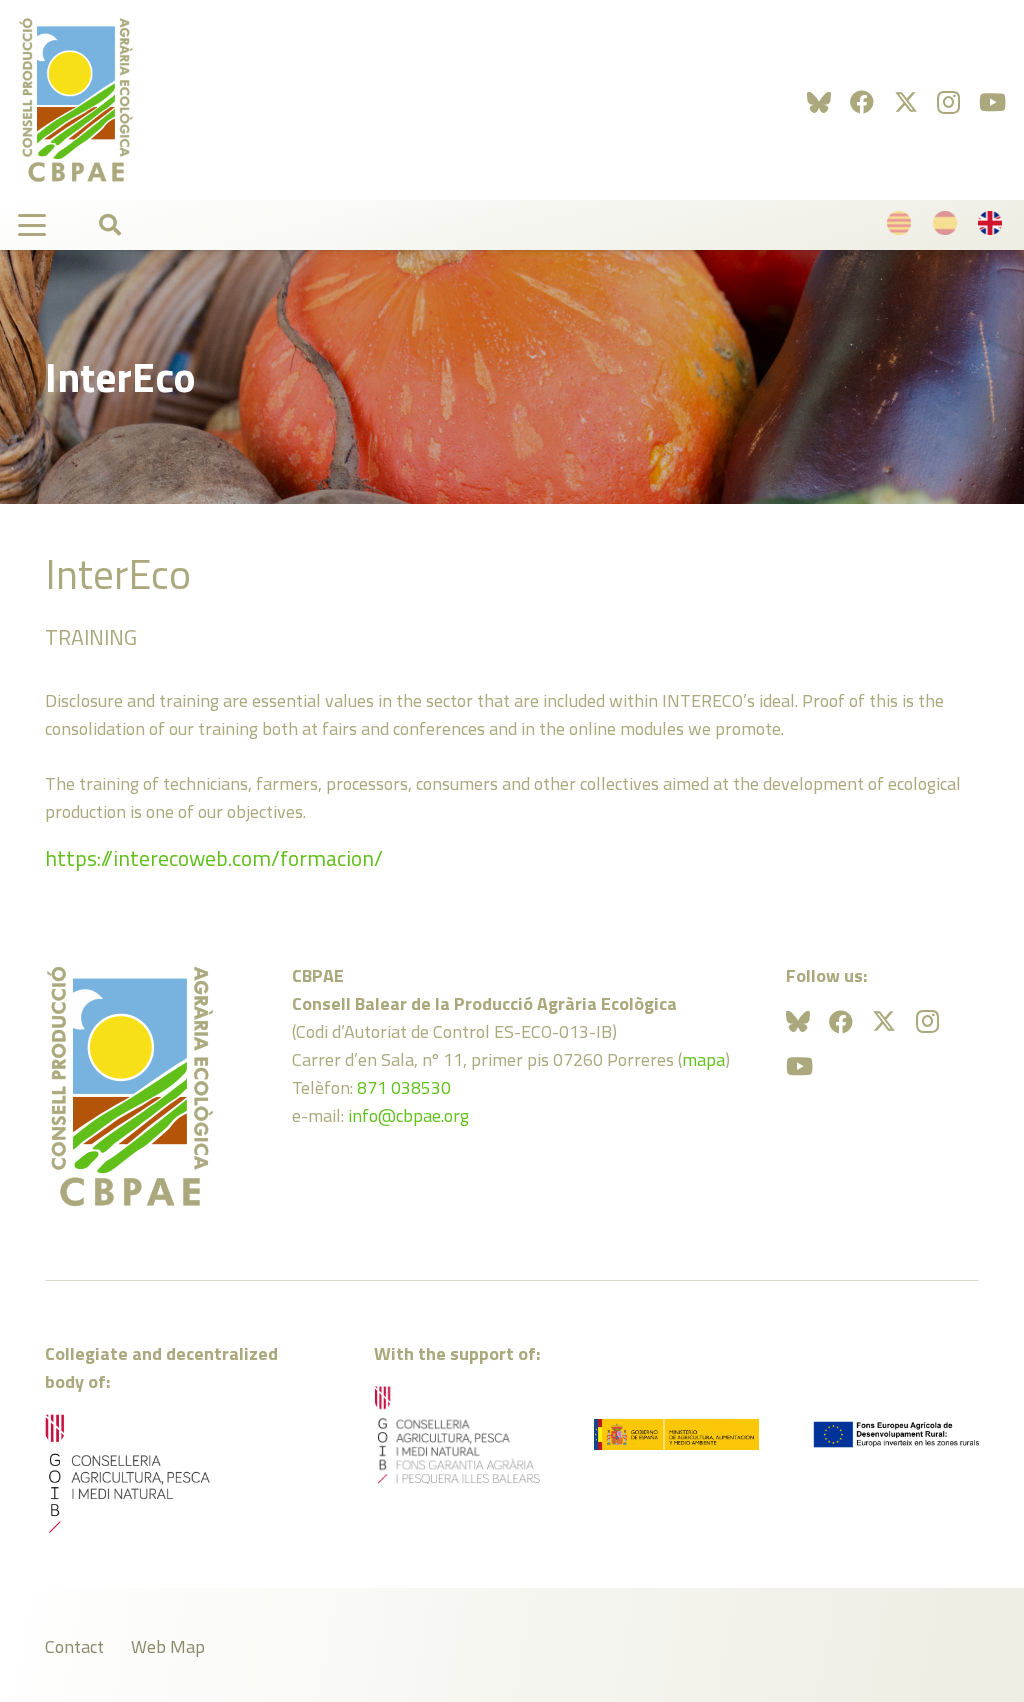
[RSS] (819, 102)
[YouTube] (992, 102)
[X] (906, 102)
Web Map (168, 1646)
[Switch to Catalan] (902, 227)
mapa (703, 1059)
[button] (32, 225)
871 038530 (404, 1087)
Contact (74, 1646)
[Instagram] (948, 102)
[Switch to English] (993, 227)
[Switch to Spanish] (948, 227)
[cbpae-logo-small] (76, 100)
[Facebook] (862, 102)
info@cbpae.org (408, 1115)
